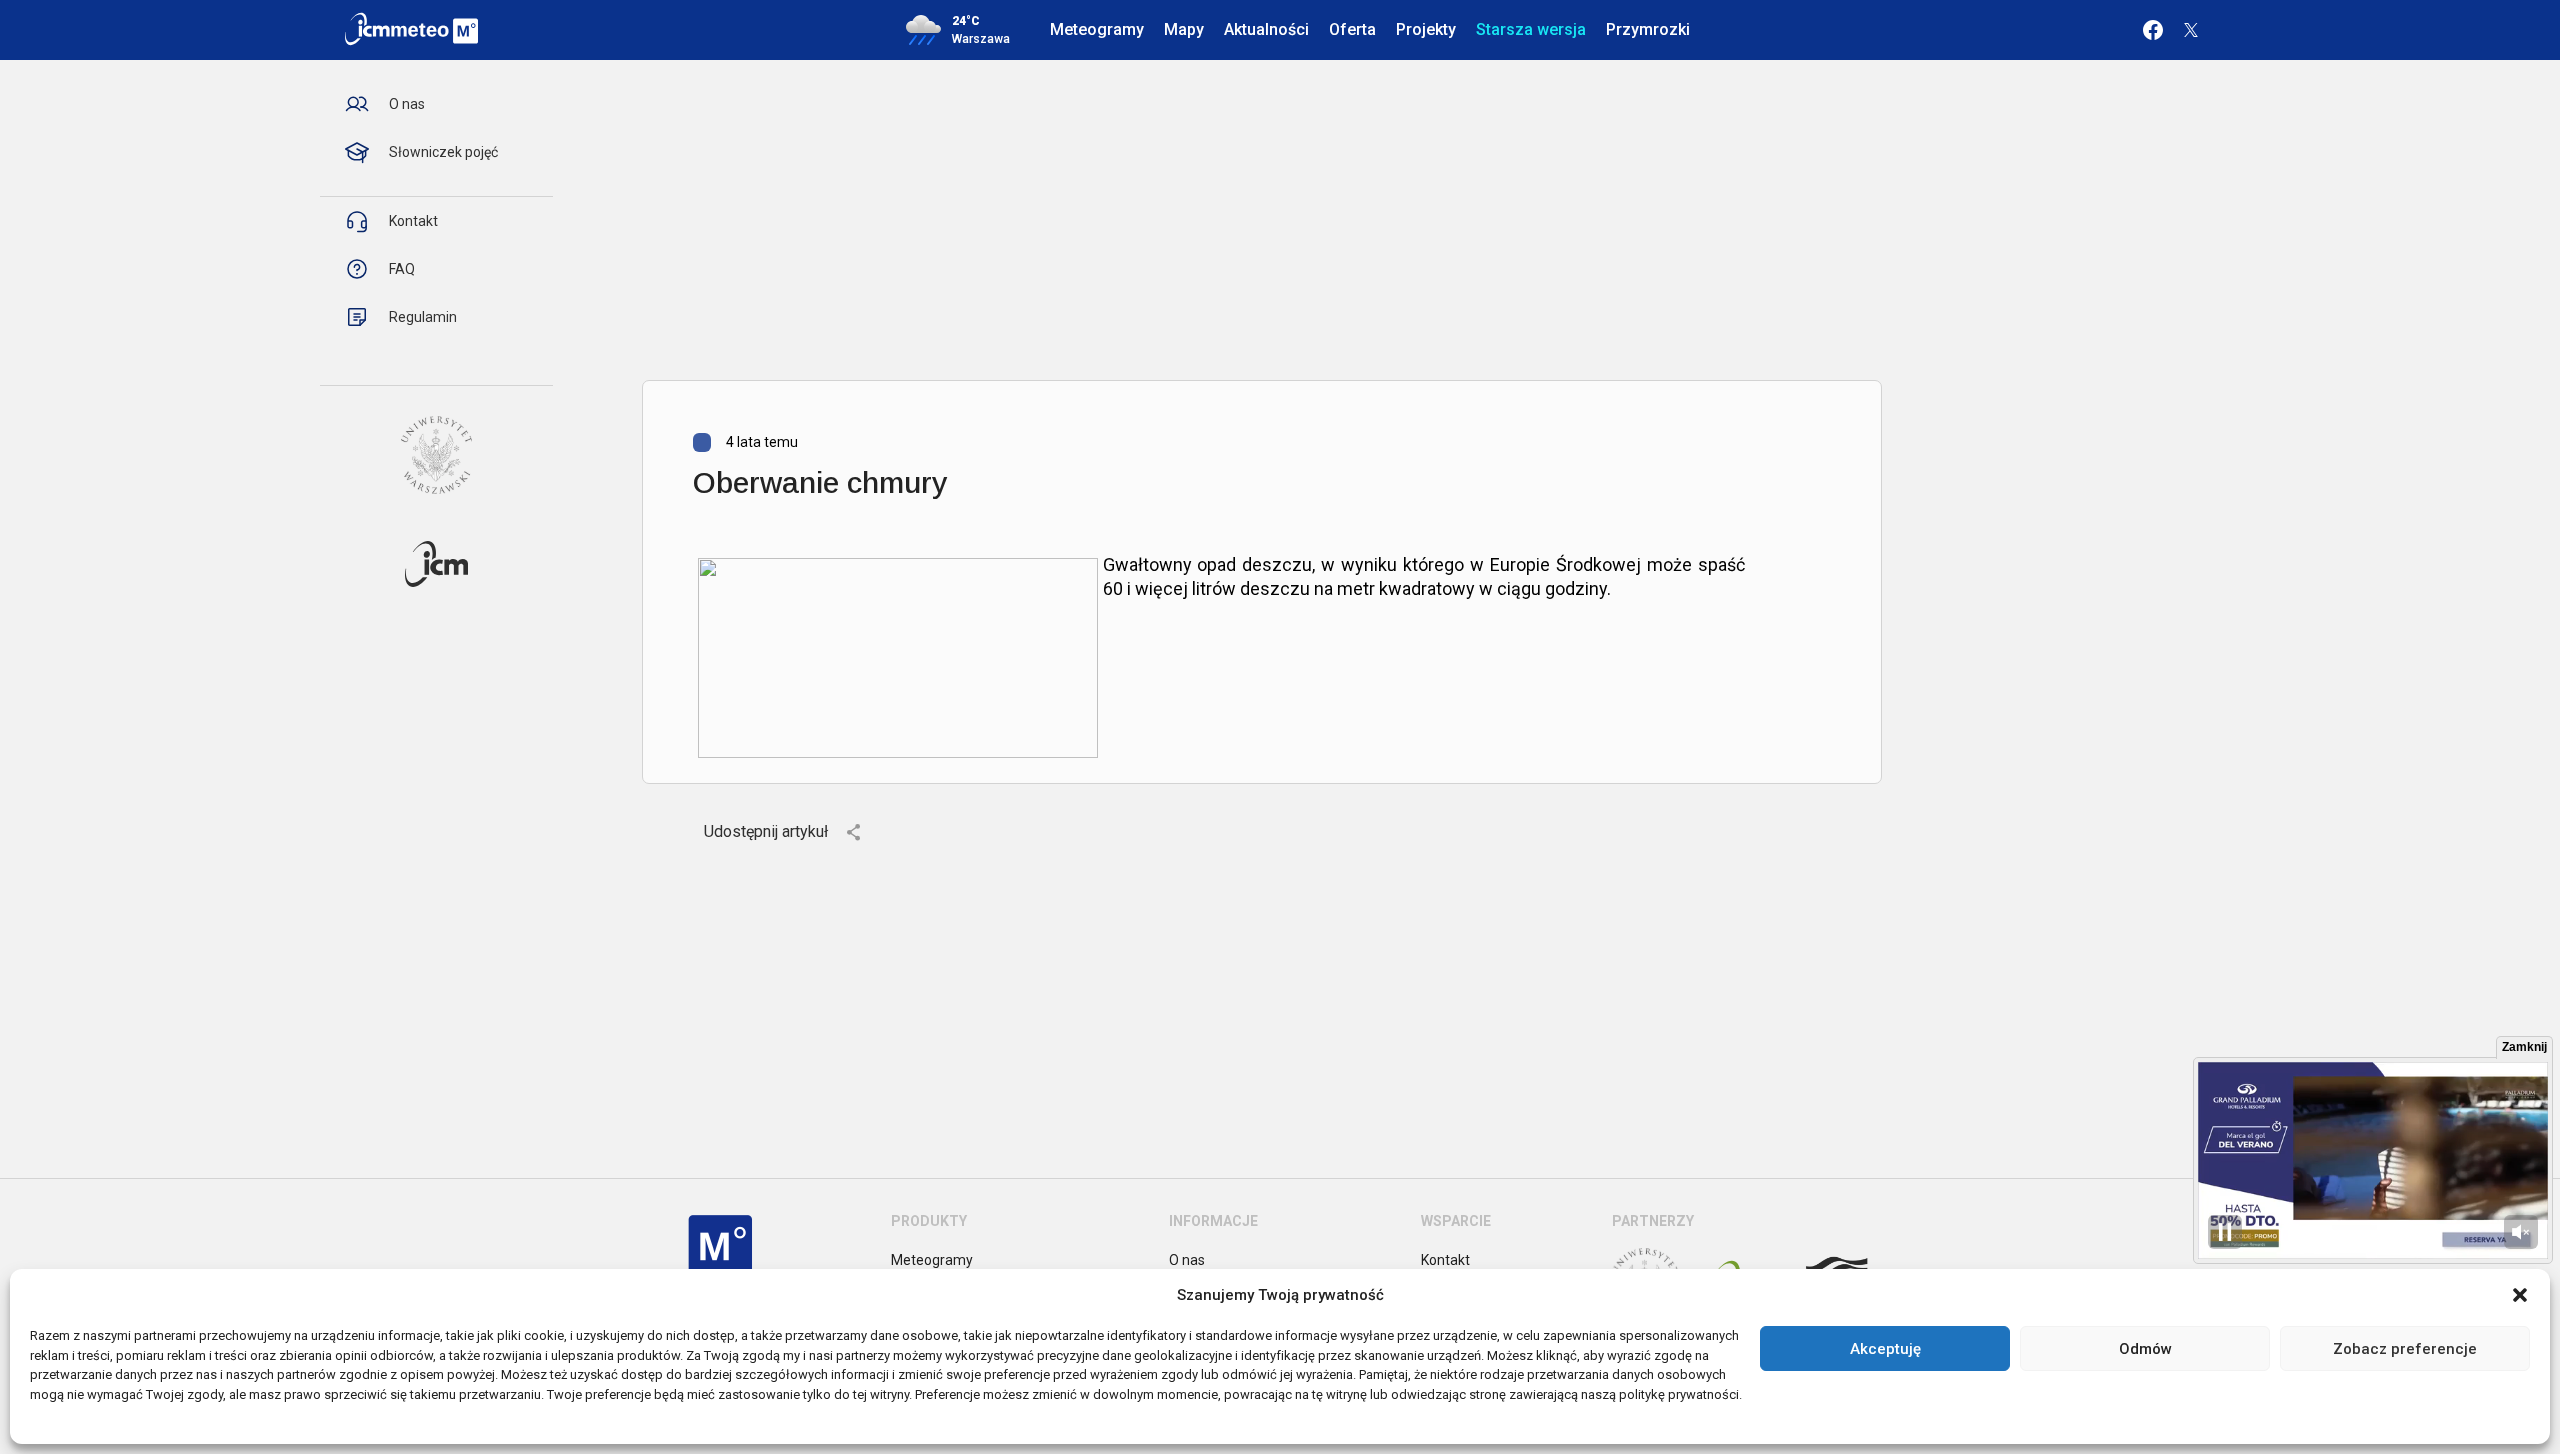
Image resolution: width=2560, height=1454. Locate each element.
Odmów (2145, 1349)
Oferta (1352, 29)
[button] (2520, 1295)
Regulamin (423, 317)
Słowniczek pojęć (443, 152)
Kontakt (413, 221)
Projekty (1426, 29)
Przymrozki (1648, 29)
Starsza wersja (1531, 29)
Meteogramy (1097, 29)
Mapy (1184, 29)
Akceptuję (1885, 1349)
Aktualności (1266, 29)
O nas (407, 104)
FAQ (402, 269)
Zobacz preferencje (2405, 1349)
